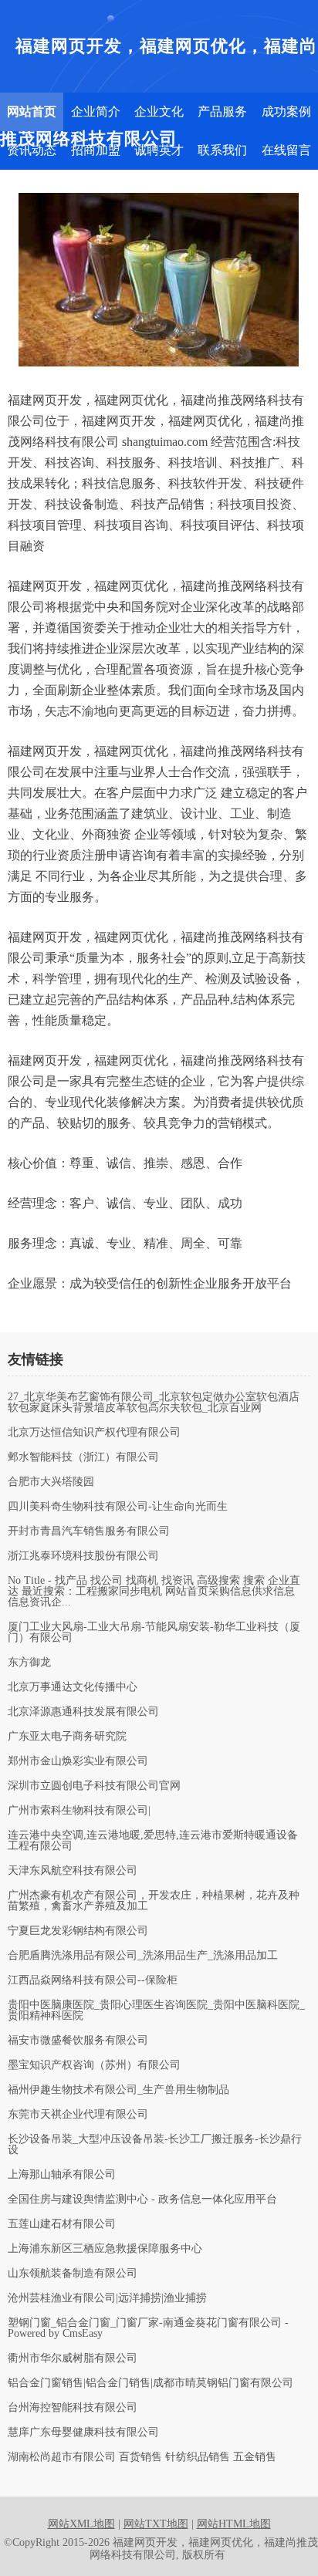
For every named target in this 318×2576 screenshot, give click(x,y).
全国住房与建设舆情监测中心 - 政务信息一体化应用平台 (142, 2200)
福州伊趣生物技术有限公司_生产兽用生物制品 (118, 2090)
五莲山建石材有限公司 (62, 2224)
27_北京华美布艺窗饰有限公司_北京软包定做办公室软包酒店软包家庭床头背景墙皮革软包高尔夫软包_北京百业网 (154, 1403)
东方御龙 (29, 1663)
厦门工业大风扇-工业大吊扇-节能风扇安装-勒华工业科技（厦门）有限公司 (154, 1632)
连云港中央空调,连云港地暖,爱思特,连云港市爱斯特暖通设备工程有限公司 (153, 1841)
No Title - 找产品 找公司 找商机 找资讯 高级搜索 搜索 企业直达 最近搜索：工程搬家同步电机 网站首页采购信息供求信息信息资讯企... (154, 1592)
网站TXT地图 (156, 2524)
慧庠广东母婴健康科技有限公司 (83, 2433)
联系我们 (222, 150)
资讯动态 (32, 150)
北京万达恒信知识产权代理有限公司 (94, 1433)
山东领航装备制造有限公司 (73, 2274)
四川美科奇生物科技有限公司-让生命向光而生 (118, 1507)
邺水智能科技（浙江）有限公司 (83, 1457)
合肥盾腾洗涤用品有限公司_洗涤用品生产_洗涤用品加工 (143, 1956)
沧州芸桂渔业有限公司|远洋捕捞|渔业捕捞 (107, 2298)
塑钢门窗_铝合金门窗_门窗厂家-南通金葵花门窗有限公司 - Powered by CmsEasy (148, 2328)
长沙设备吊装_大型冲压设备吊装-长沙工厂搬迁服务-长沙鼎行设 (155, 2145)
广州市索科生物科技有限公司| (79, 1811)
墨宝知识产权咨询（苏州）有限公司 (94, 2065)
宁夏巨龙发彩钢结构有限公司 (78, 1931)
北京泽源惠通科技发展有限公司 (83, 1712)
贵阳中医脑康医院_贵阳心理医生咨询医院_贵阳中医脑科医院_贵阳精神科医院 (156, 2010)
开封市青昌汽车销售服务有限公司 (89, 1531)
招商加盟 (96, 150)
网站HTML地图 (234, 2524)
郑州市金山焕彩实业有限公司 (78, 1761)
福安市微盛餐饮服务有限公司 (78, 2041)
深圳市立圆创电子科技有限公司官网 (94, 1786)
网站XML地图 (81, 2524)
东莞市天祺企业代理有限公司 (78, 2115)
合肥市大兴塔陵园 (51, 1482)
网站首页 (32, 111)
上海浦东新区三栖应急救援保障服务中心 (105, 2249)
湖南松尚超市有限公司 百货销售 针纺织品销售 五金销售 (142, 2457)
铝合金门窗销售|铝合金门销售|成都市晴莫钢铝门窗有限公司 (151, 2383)
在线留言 (286, 150)
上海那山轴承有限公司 (62, 2175)
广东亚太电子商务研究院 (67, 1737)
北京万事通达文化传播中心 (73, 1687)
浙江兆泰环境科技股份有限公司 (83, 1556)
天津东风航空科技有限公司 (73, 1871)
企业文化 (159, 111)
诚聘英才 (159, 150)
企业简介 (96, 111)
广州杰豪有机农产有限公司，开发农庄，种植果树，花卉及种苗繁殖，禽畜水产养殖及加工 (154, 1901)
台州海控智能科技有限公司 (73, 2408)
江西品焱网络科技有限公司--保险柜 (93, 1980)
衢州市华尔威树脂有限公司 (73, 2358)
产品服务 (222, 111)
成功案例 (286, 111)
